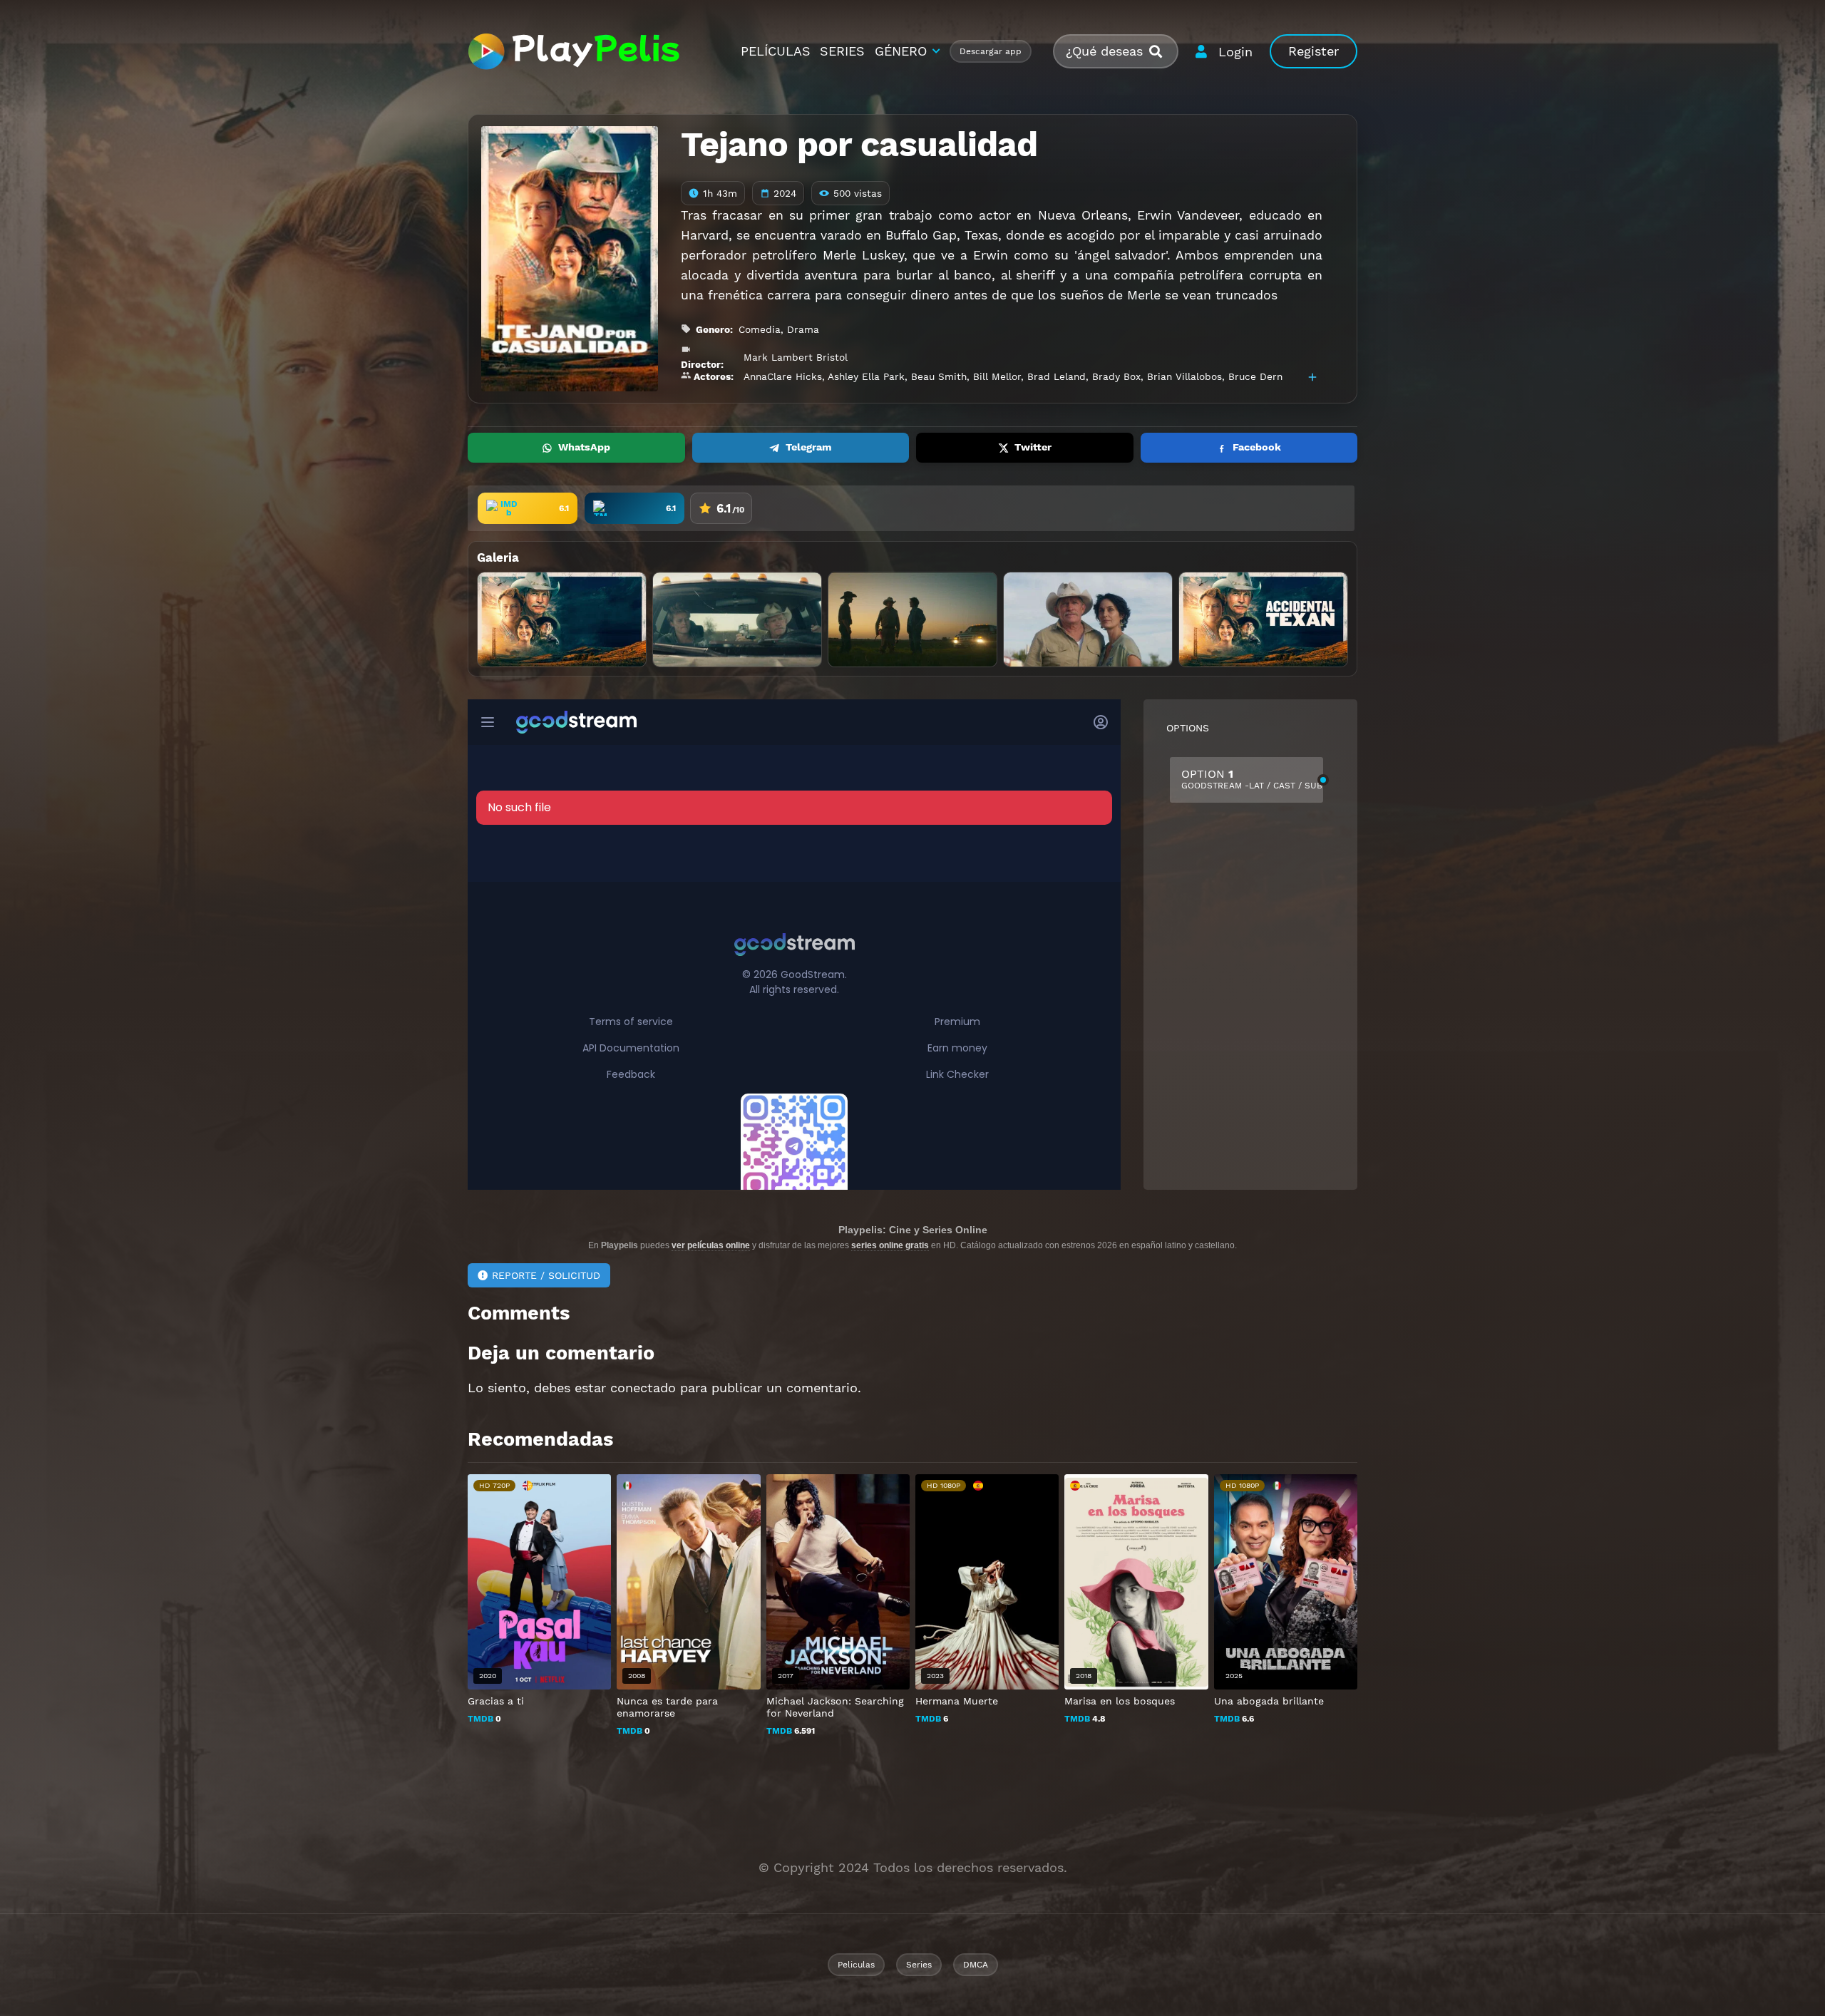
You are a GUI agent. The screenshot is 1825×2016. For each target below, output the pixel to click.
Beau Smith (939, 376)
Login (1235, 52)
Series (919, 1965)
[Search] (1161, 52)
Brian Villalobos (1184, 376)
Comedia (760, 329)
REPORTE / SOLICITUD (546, 1275)
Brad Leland (1057, 376)
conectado (643, 1388)
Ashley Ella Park (866, 376)
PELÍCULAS (776, 51)
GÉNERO (901, 51)
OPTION (1252, 779)
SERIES (842, 51)
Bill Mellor (997, 376)
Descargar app (991, 51)
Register (1314, 51)
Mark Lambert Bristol (796, 357)
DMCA (976, 1965)
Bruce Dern (1255, 376)
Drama (803, 329)
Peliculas (856, 1965)
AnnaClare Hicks (783, 376)
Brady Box (1116, 376)
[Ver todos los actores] (1312, 377)
